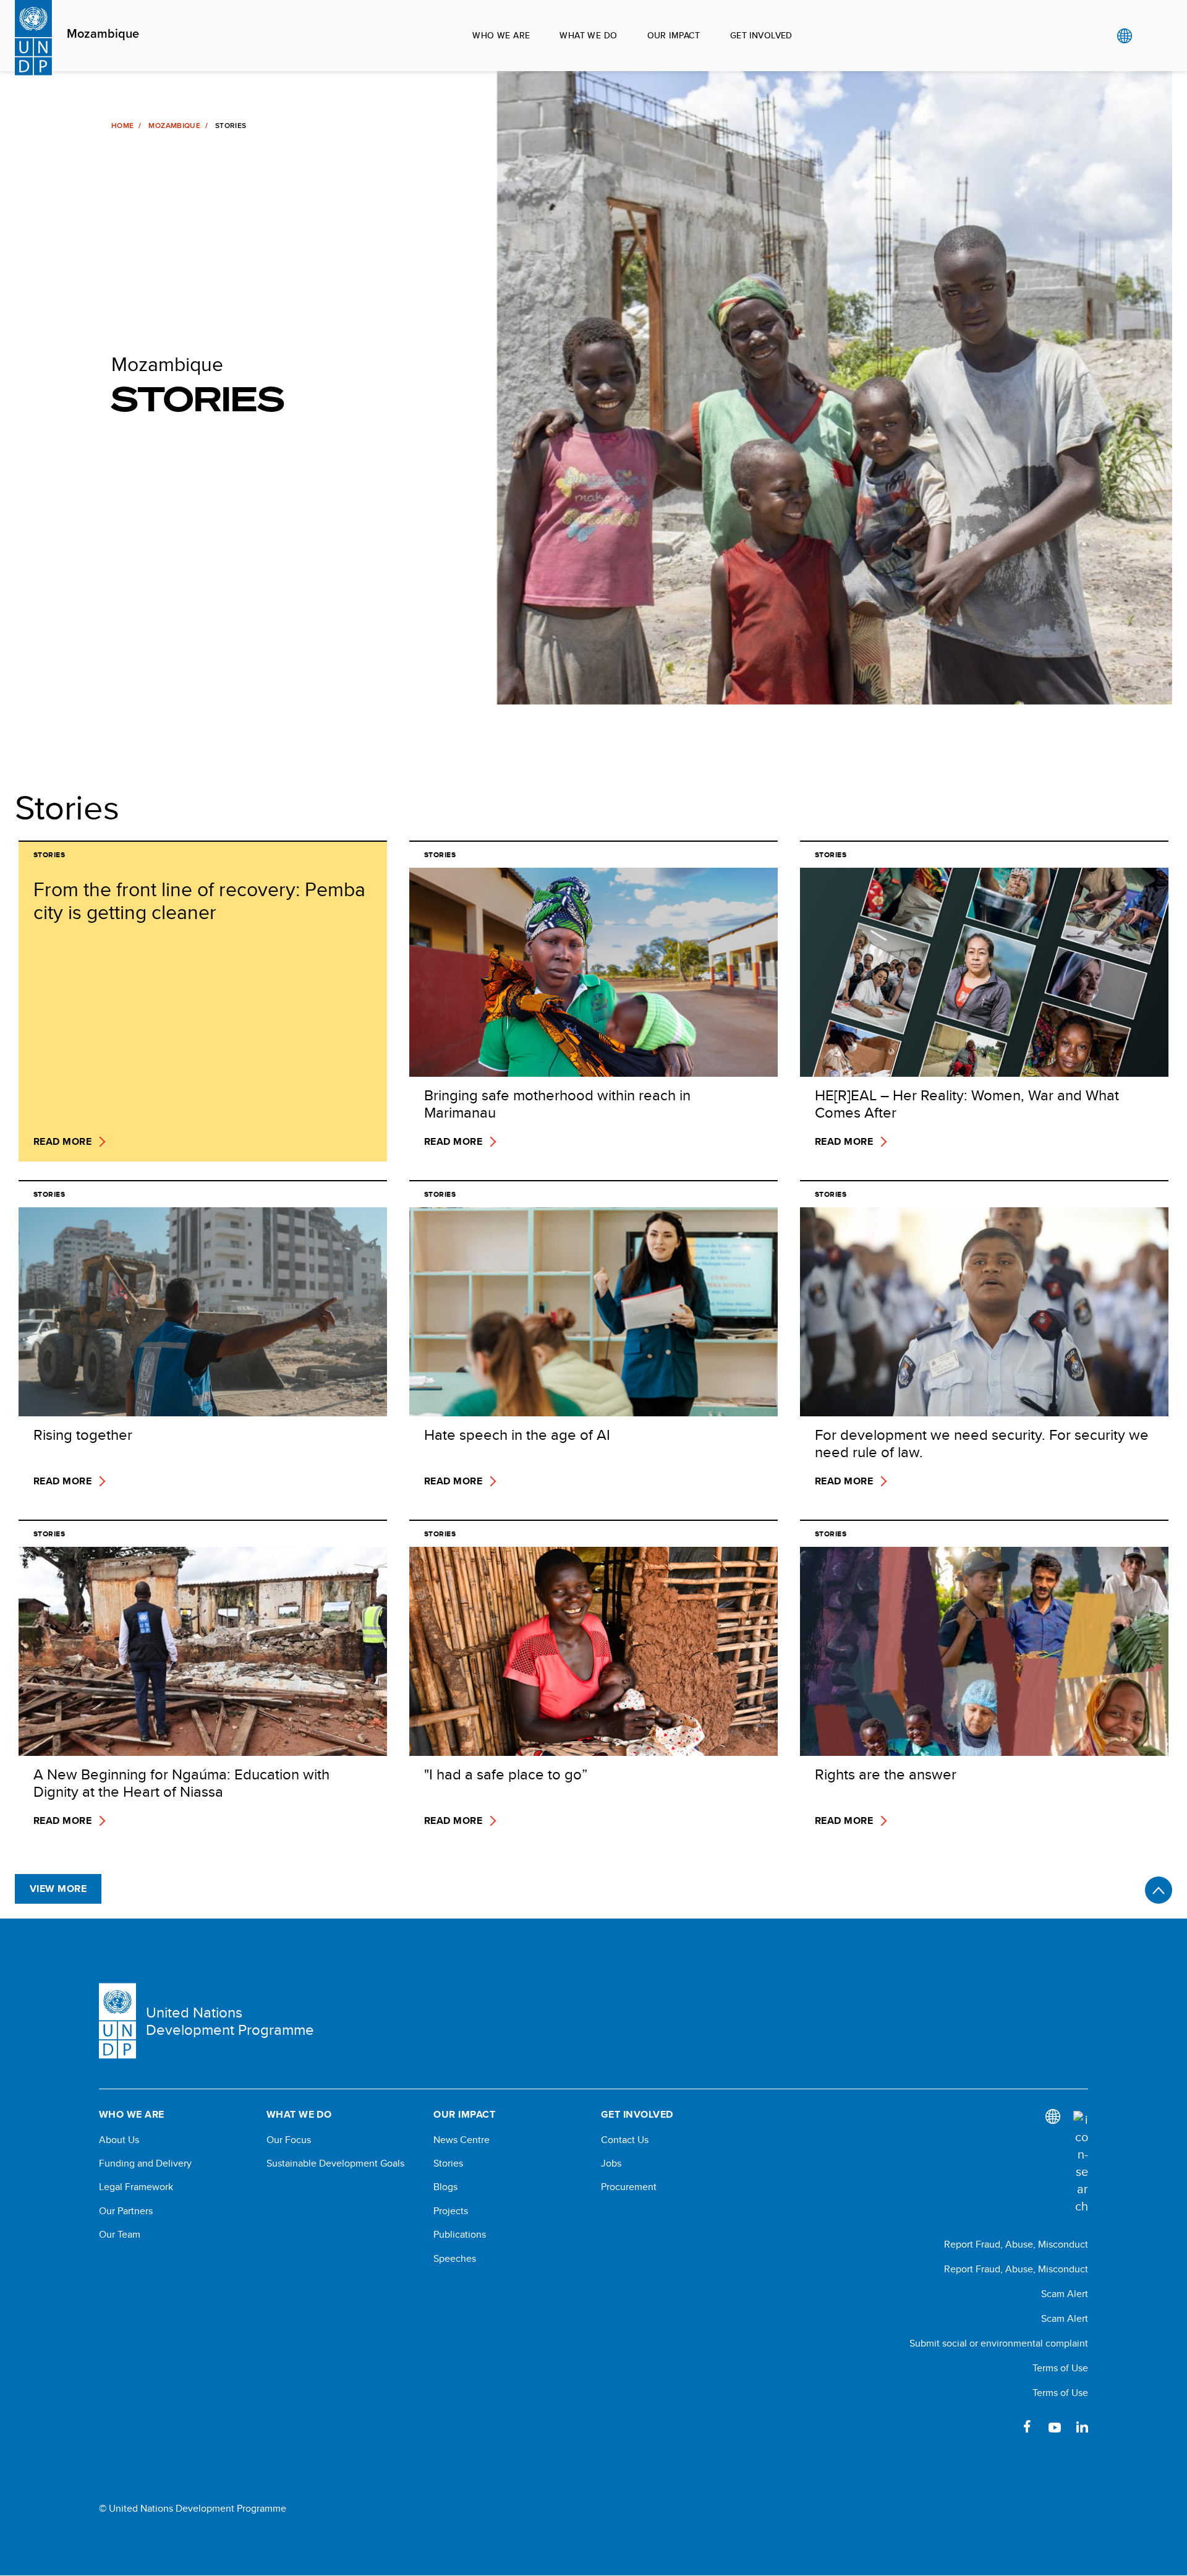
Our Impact (674, 35)
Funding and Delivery (145, 2163)
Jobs (611, 2163)
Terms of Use (1060, 2368)
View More (58, 1889)
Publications (460, 2235)
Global (1124, 36)
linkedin (1082, 2426)
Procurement (629, 2187)
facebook (1027, 2426)
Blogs (445, 2187)
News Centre (462, 2140)
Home (122, 126)
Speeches (455, 2259)
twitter (1000, 2426)
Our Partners (126, 2211)
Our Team (120, 2235)
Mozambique (103, 34)
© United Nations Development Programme (193, 2509)
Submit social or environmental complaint (999, 2343)
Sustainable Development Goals (335, 2163)
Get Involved (761, 35)
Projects (451, 2211)
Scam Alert (1065, 2294)
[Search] (1081, 2163)
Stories (448, 2163)
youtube (1055, 2426)
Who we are (501, 35)
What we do (588, 35)
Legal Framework (136, 2187)
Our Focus (289, 2140)
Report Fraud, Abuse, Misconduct (1016, 2244)
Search (1150, 36)
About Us (119, 2140)
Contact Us (625, 2140)
